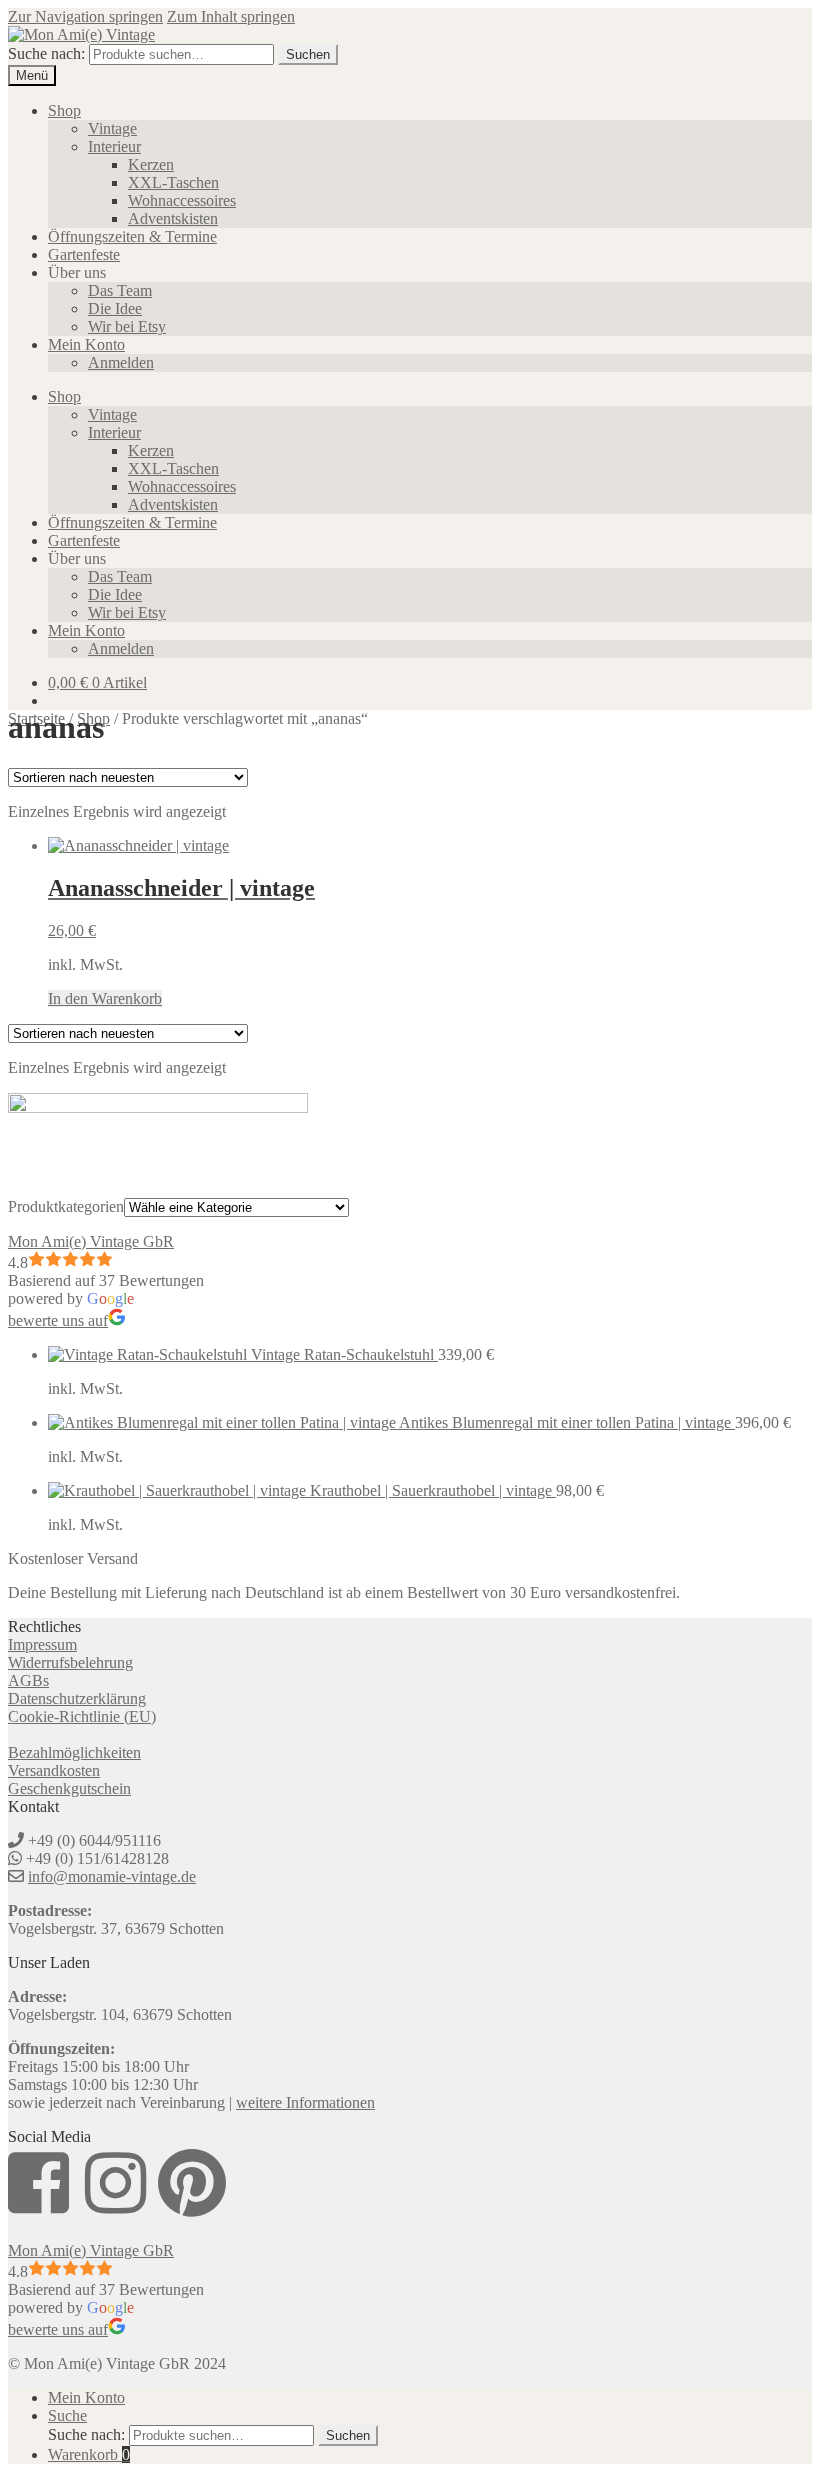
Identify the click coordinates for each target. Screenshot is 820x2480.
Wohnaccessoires (182, 200)
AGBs (28, 1680)
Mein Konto (86, 344)
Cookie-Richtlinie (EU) (82, 1716)
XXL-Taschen (173, 182)
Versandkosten (54, 1770)
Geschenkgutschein (69, 1788)
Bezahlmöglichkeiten (74, 1752)
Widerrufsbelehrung (70, 1662)
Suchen (308, 54)
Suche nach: (46, 53)
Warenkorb (89, 2454)
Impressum (42, 1644)
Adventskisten (173, 218)
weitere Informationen (305, 2102)
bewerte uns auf (58, 1320)
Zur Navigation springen (85, 16)
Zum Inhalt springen (231, 16)
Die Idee (115, 308)
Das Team (120, 290)
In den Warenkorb (105, 998)
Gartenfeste (84, 254)
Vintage (112, 128)
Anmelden (121, 362)
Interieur (114, 146)
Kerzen (151, 164)
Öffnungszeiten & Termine (132, 236)
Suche (67, 2415)
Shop (64, 110)
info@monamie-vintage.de (112, 1876)
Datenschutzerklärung (77, 1698)
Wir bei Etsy (127, 326)
